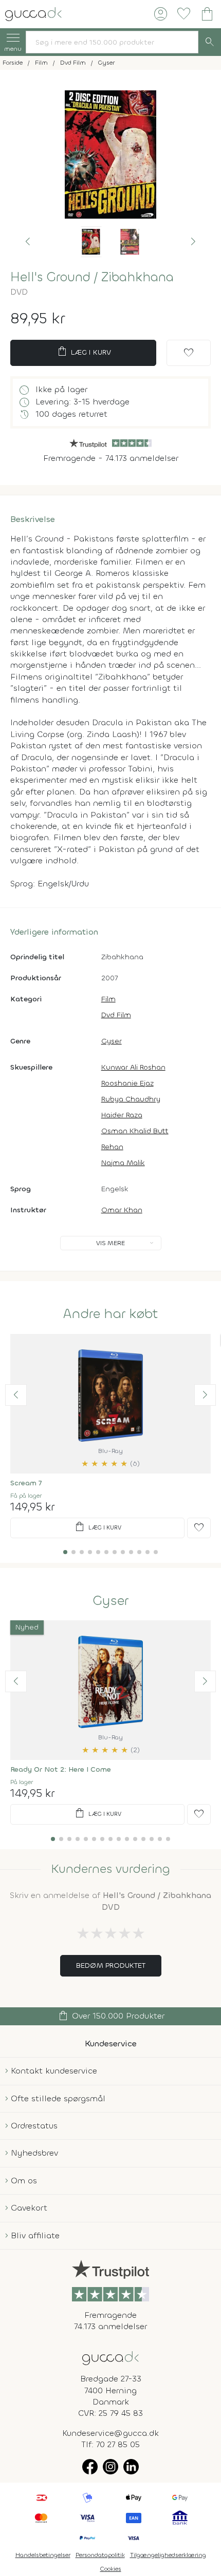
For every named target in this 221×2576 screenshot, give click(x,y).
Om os (24, 2181)
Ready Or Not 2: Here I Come (61, 1769)
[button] (28, 242)
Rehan (112, 1147)
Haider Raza (122, 1115)
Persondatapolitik (100, 2555)
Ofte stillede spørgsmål (58, 2098)
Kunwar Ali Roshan (133, 1067)
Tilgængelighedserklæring (168, 2555)
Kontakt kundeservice (54, 2071)
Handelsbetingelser (43, 2555)
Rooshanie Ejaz (127, 1083)
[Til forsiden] (33, 13)
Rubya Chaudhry (131, 1099)
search (210, 42)
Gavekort (29, 2208)
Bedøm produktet (111, 1965)
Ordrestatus (34, 2126)
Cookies (111, 2569)
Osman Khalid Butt (135, 1131)
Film (108, 999)
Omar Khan (122, 1210)
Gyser (112, 1041)
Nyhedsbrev (34, 2153)
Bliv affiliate (35, 2235)
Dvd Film (116, 1015)
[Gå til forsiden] (110, 2357)
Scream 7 (26, 1483)
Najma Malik (123, 1163)
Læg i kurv (84, 352)
